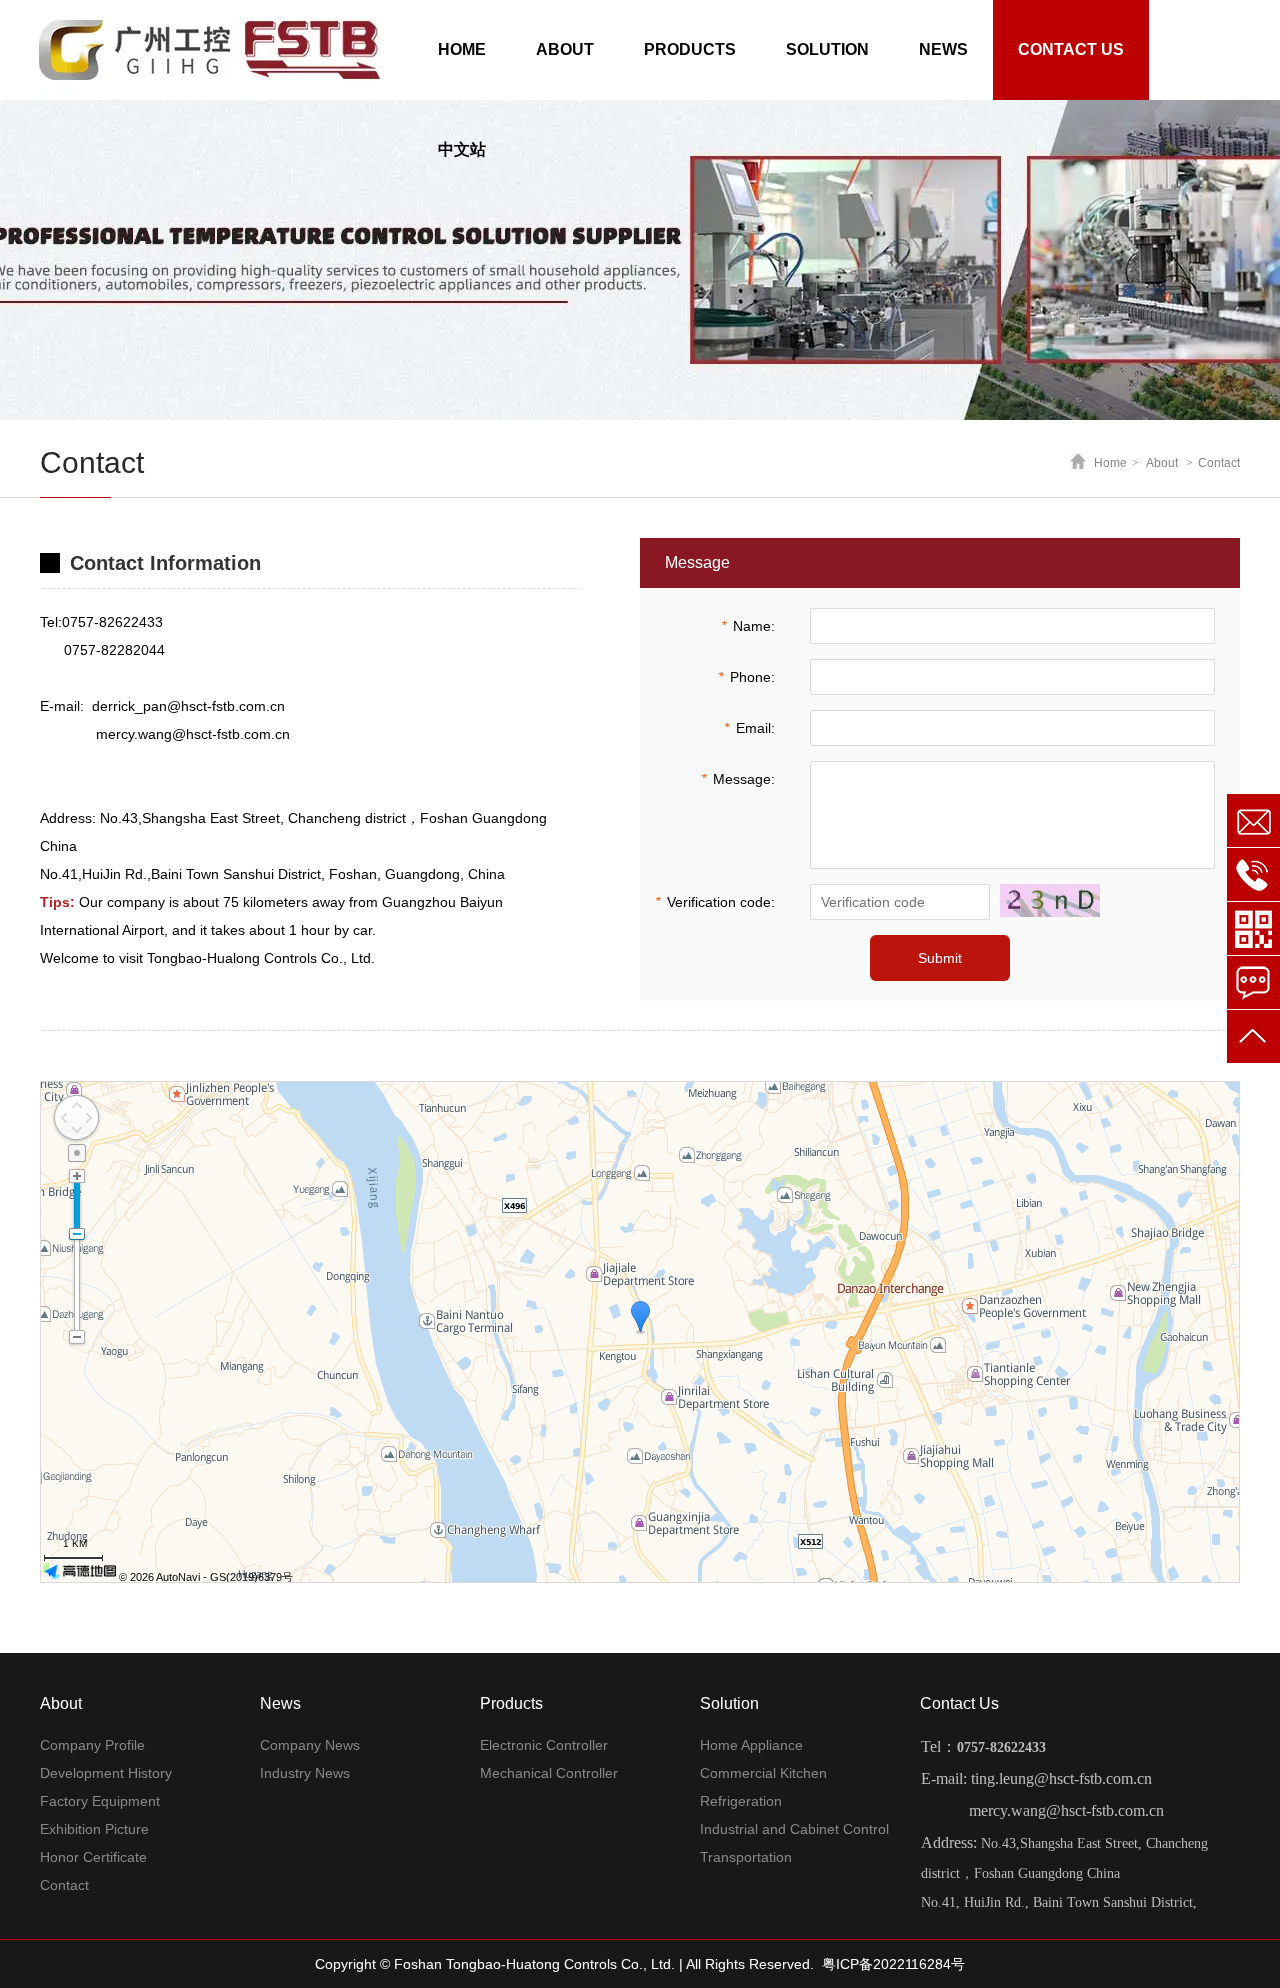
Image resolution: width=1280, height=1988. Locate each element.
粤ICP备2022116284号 (893, 1964)
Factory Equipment (100, 1801)
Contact (1219, 463)
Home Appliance (751, 1745)
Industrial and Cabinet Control (794, 1829)
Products (511, 1703)
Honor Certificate (93, 1857)
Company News (310, 1745)
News (280, 1703)
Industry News (305, 1773)
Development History (106, 1773)
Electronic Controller (544, 1745)
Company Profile (92, 1745)
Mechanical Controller (549, 1773)
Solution (729, 1703)
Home (1110, 463)
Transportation (746, 1857)
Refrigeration (741, 1801)
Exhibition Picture (94, 1829)
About (1162, 463)
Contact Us (959, 1703)
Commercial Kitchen (763, 1773)
